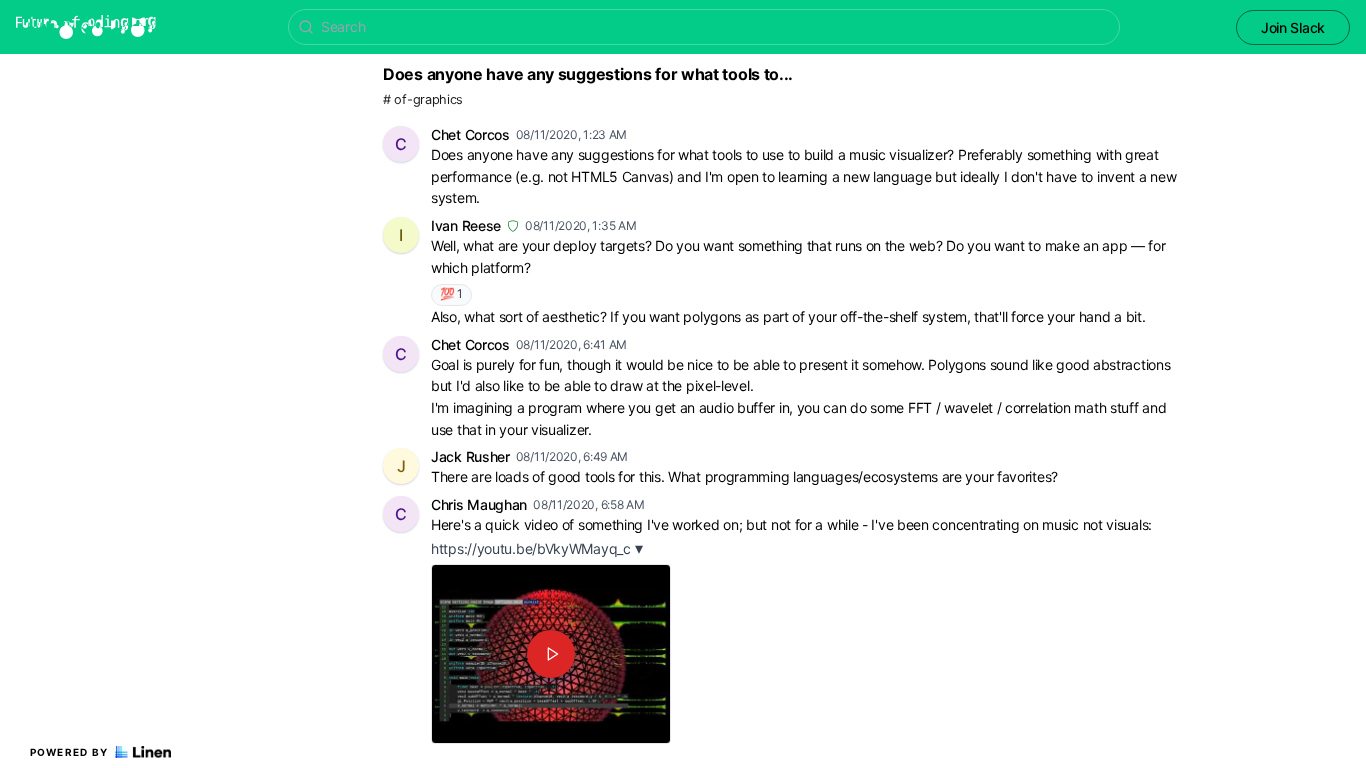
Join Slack (1293, 27)
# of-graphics (423, 99)
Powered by (69, 752)
